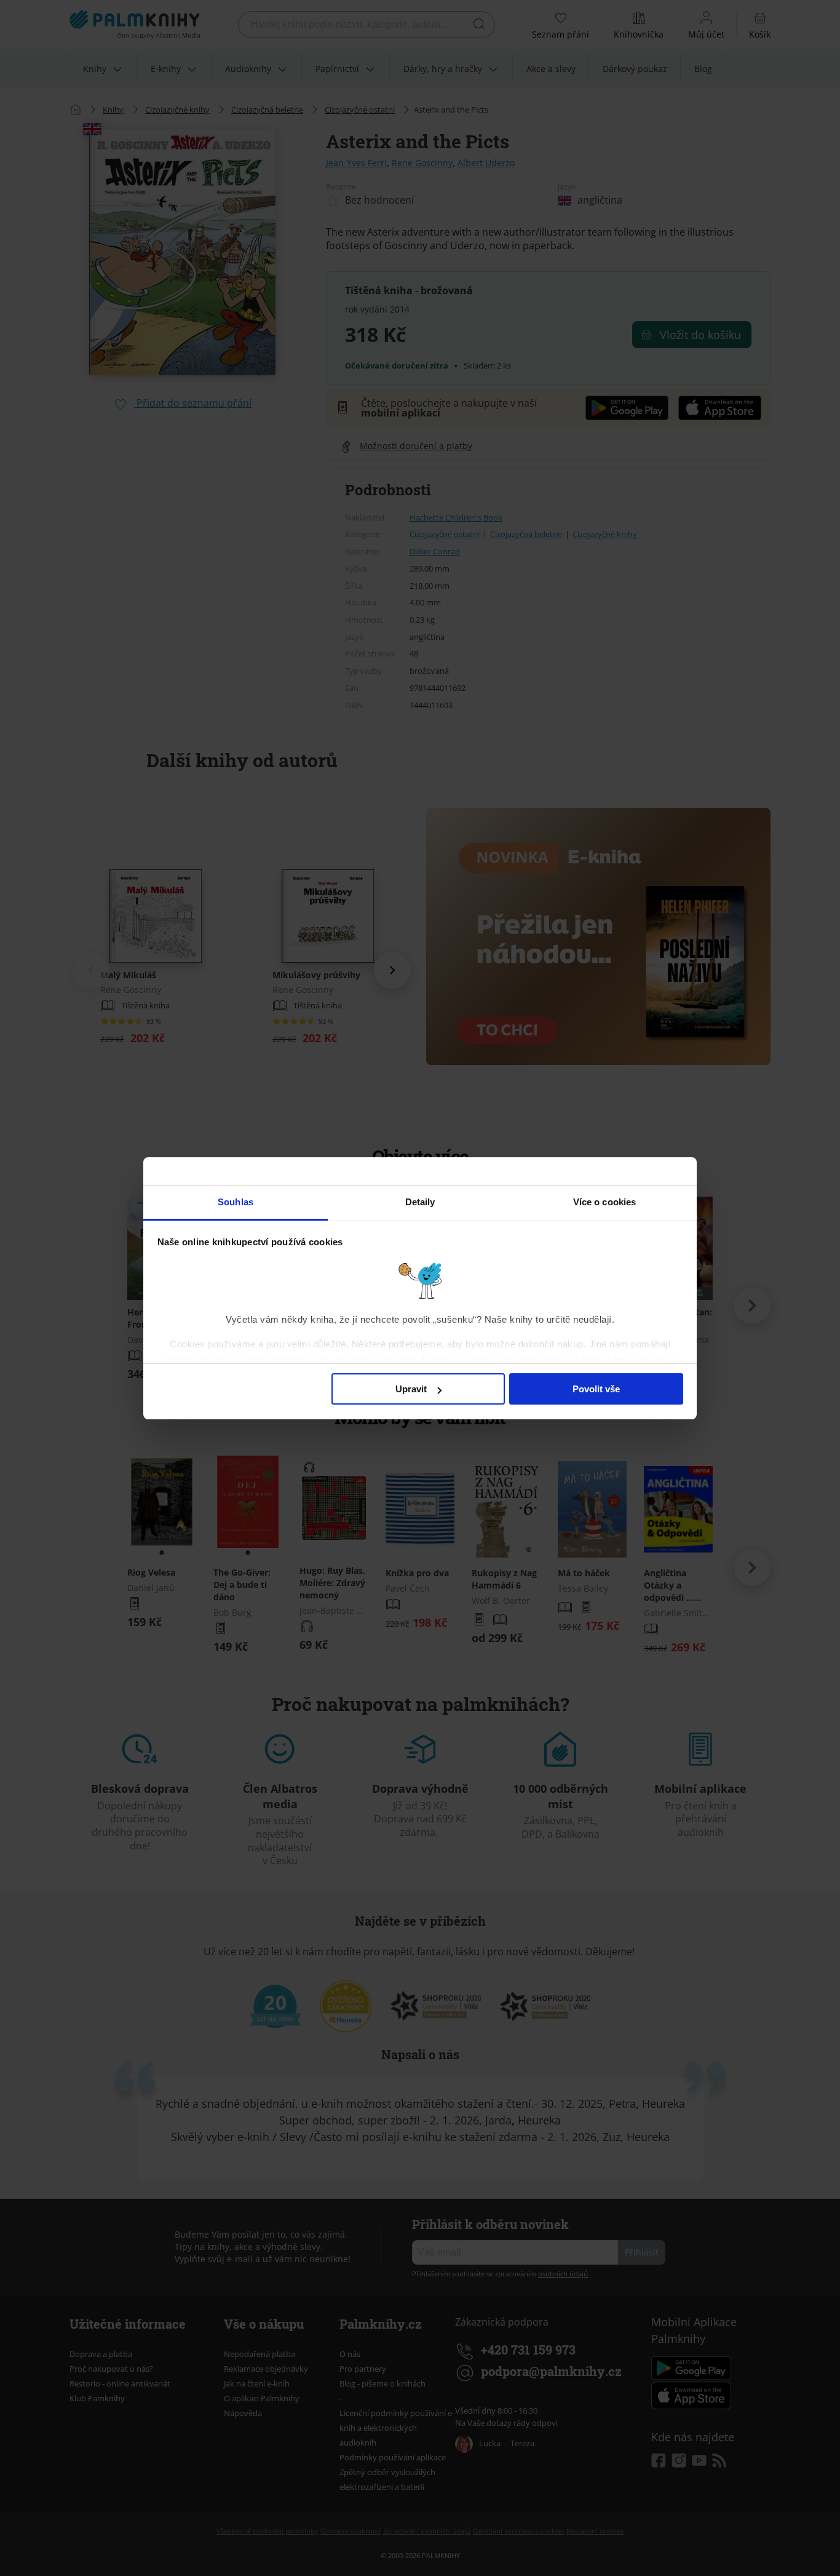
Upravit (411, 1389)
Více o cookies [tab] (604, 1202)
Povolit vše (596, 1389)
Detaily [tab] (420, 1202)
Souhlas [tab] (236, 1202)
